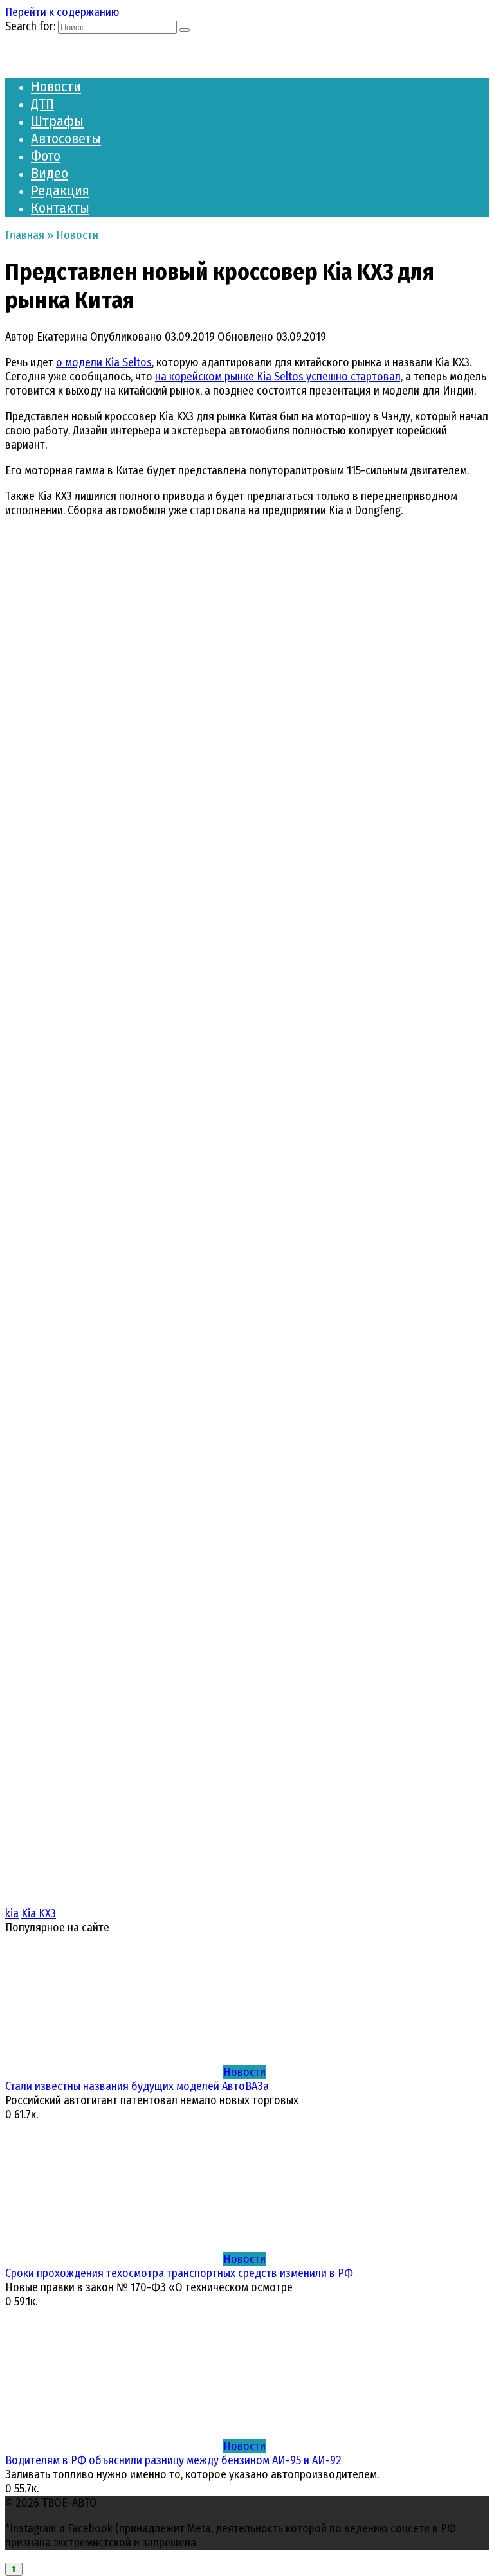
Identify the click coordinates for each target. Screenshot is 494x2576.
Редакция (60, 191)
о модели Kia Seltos (104, 362)
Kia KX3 (39, 1913)
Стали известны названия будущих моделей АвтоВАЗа (137, 2086)
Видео (50, 173)
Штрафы (57, 121)
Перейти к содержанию (62, 12)
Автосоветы (66, 139)
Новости (56, 86)
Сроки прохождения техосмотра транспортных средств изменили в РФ (179, 2273)
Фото (46, 156)
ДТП (42, 104)
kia (12, 1913)
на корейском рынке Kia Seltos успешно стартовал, (279, 377)
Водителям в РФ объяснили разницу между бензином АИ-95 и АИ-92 (173, 2460)
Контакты (60, 208)
